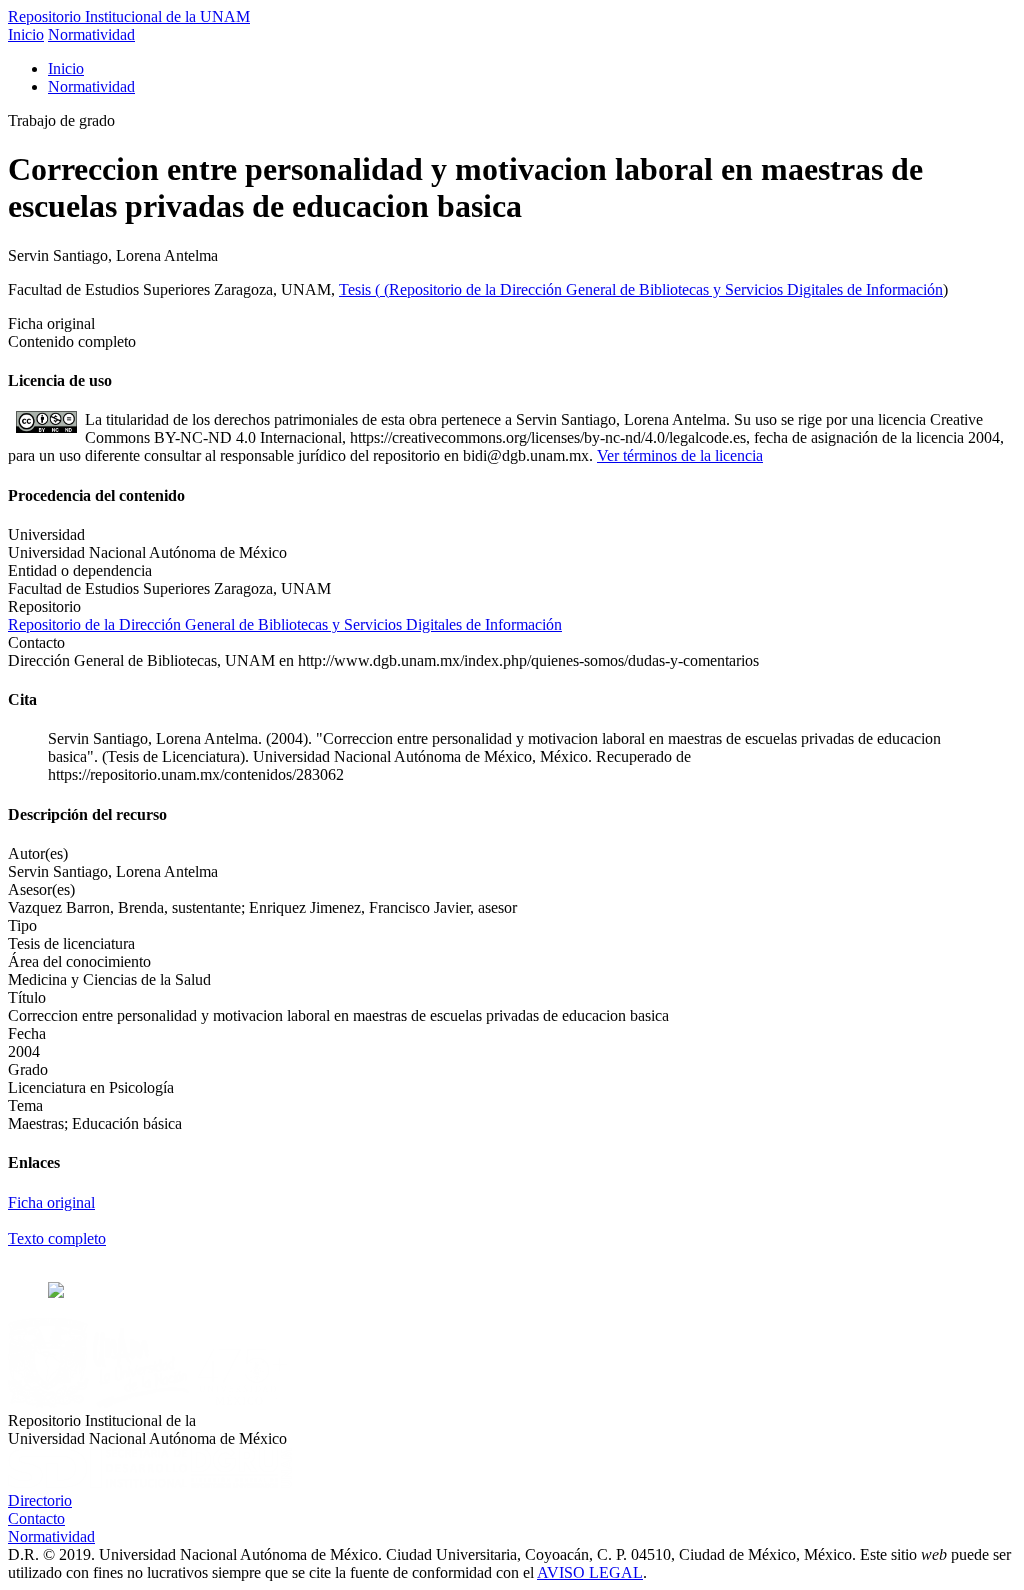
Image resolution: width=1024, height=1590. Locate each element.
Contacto (36, 1518)
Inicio (26, 34)
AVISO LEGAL (590, 1572)
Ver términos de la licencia (680, 455)
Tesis (357, 289)
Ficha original (51, 1202)
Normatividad (91, 34)
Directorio (40, 1500)
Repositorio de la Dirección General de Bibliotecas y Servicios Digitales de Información (666, 289)
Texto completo (57, 1238)
